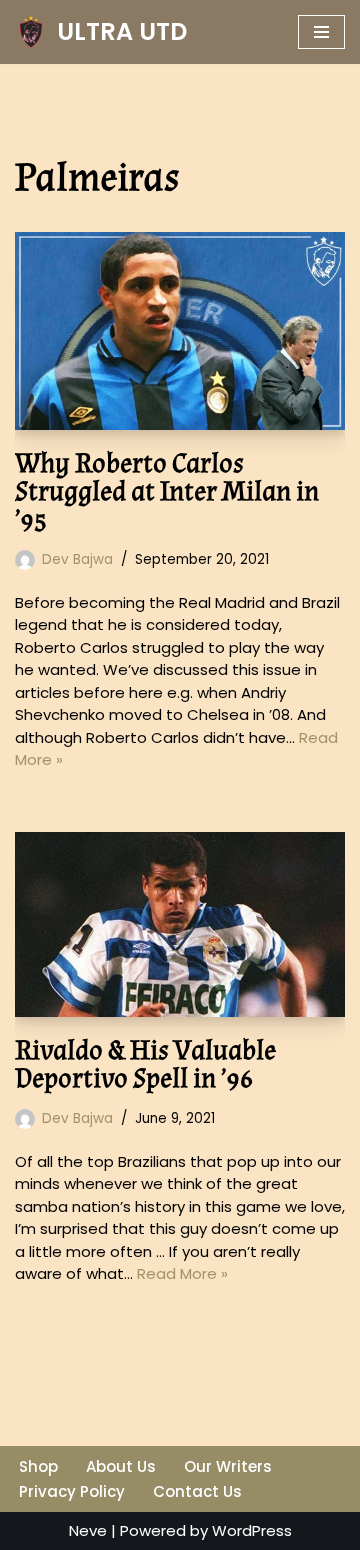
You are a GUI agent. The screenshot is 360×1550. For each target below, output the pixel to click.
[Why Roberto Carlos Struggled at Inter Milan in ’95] (180, 331)
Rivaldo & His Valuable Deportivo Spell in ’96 (145, 1064)
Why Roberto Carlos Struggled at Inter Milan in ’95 (167, 491)
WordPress (252, 1530)
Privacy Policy (72, 1491)
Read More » (182, 1273)
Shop (38, 1466)
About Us (121, 1466)
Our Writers (228, 1466)
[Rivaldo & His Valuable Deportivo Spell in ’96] (180, 925)
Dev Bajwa (77, 559)
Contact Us (197, 1491)
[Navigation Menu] (321, 32)
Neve (88, 1530)
